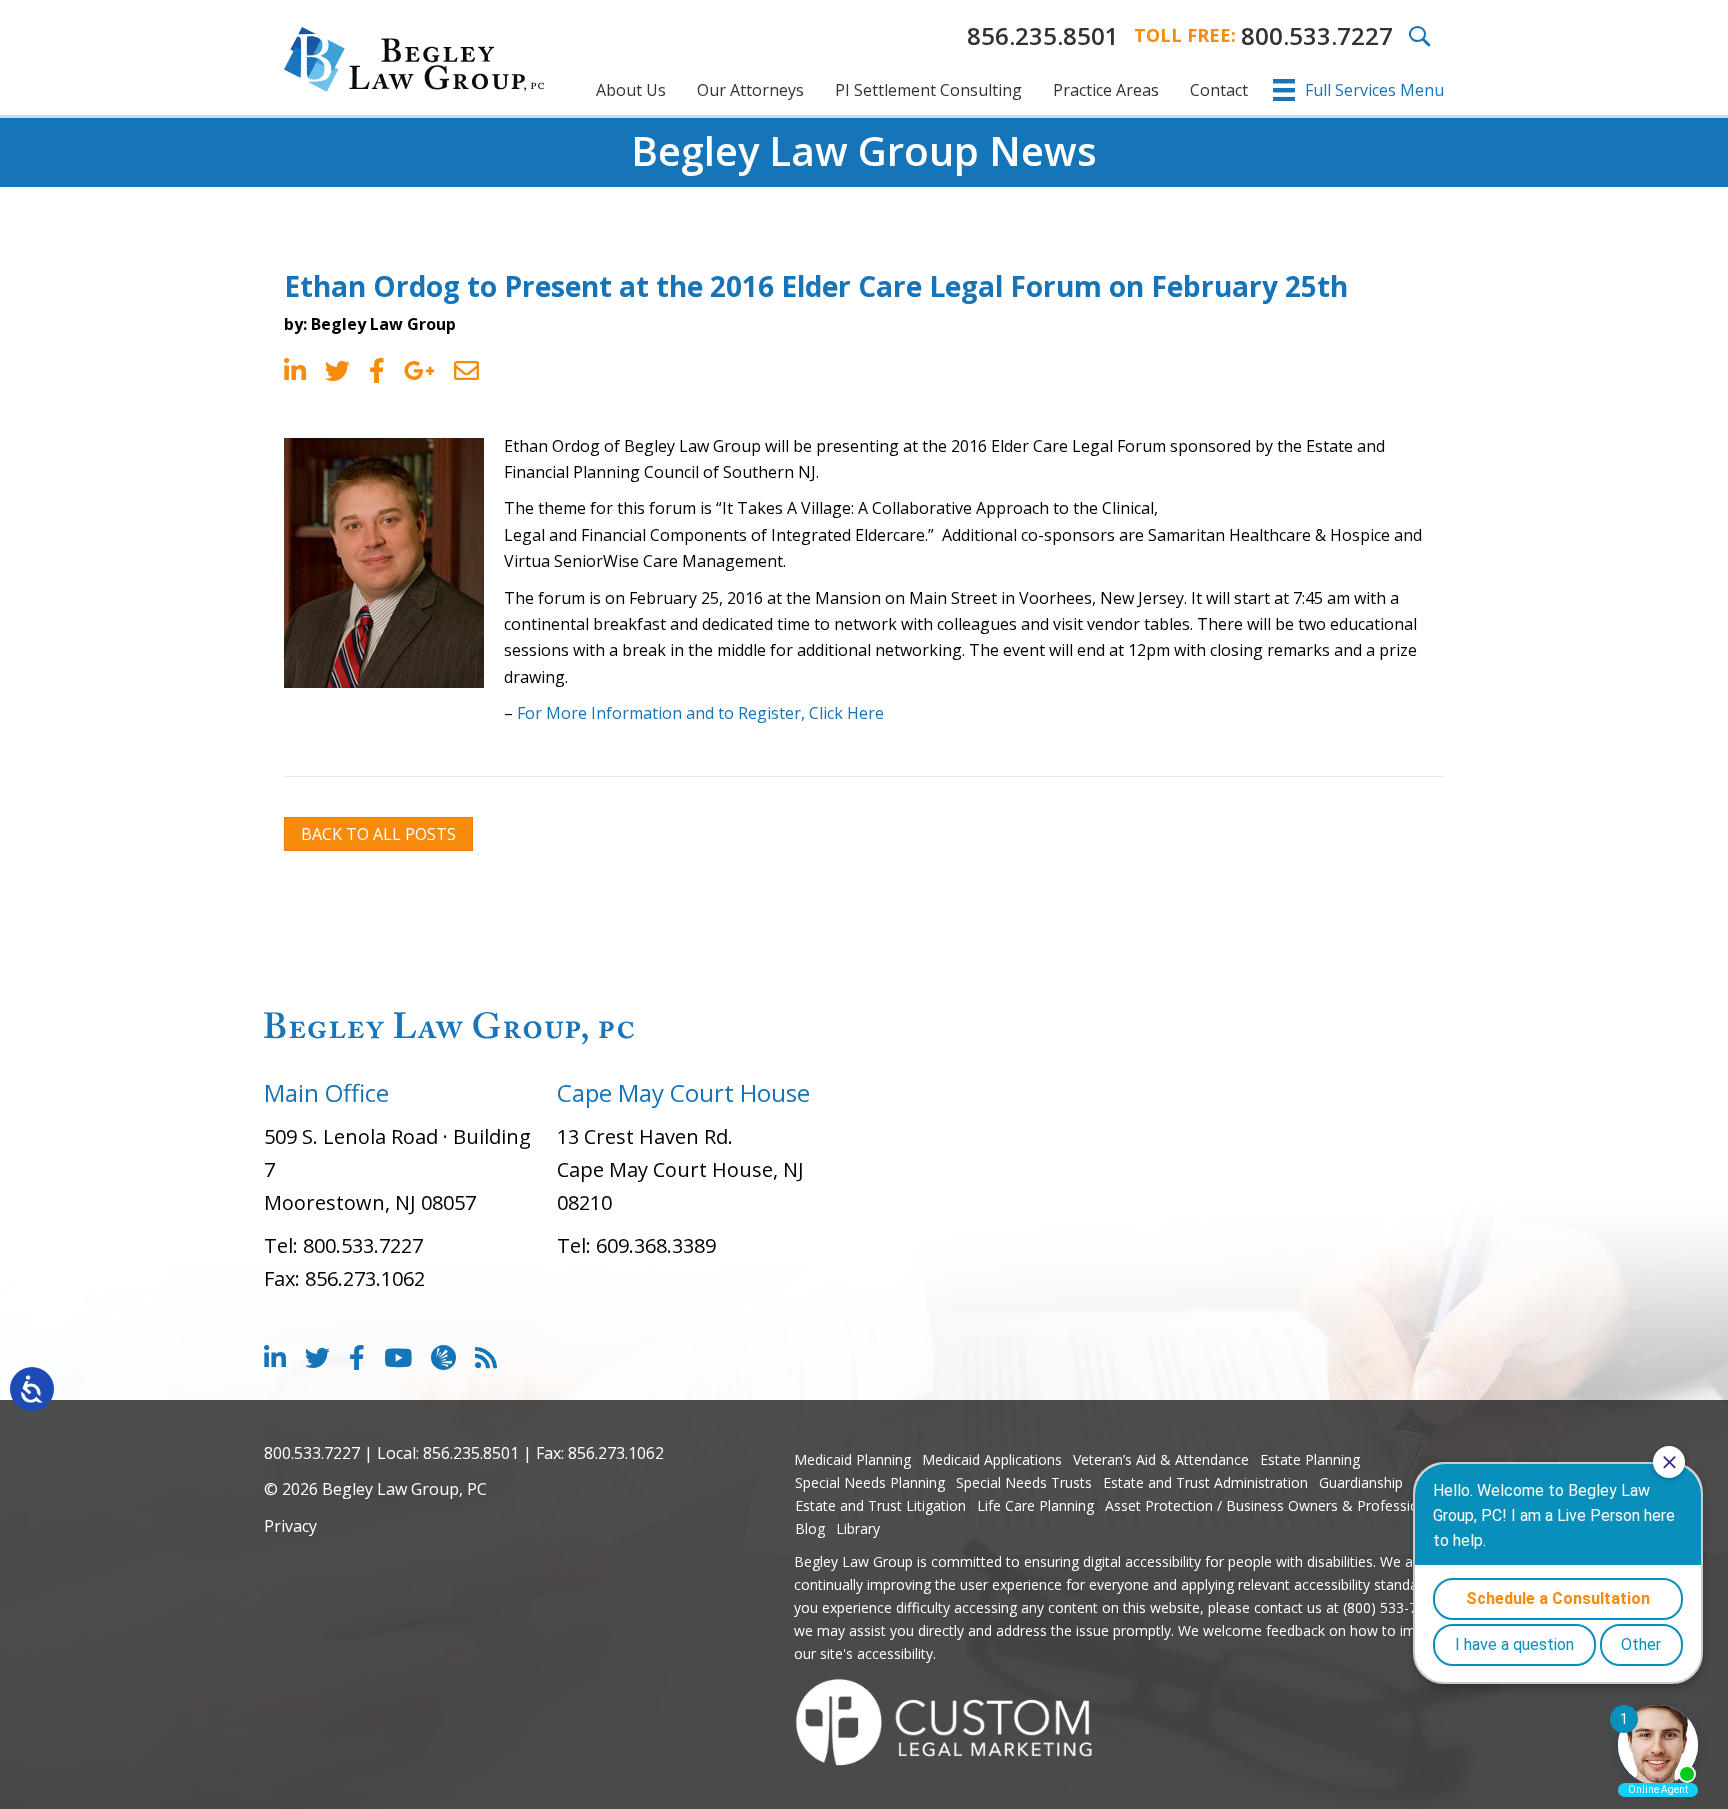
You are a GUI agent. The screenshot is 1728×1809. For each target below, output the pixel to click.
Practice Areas (1106, 90)
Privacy (290, 1526)
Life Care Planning (1035, 1505)
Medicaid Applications (992, 1459)
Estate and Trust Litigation (880, 1505)
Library (858, 1528)
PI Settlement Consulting (928, 90)
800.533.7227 (1317, 35)
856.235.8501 (1043, 35)
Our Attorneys (750, 90)
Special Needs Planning (870, 1482)
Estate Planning (1310, 1459)
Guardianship (1361, 1482)
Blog (810, 1528)
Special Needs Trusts (1024, 1482)
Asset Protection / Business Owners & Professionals (1275, 1505)
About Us (631, 90)
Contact (1219, 90)
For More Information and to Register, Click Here (700, 713)
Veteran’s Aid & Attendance (1161, 1459)
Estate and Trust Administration (1205, 1482)
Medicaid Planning (852, 1459)
